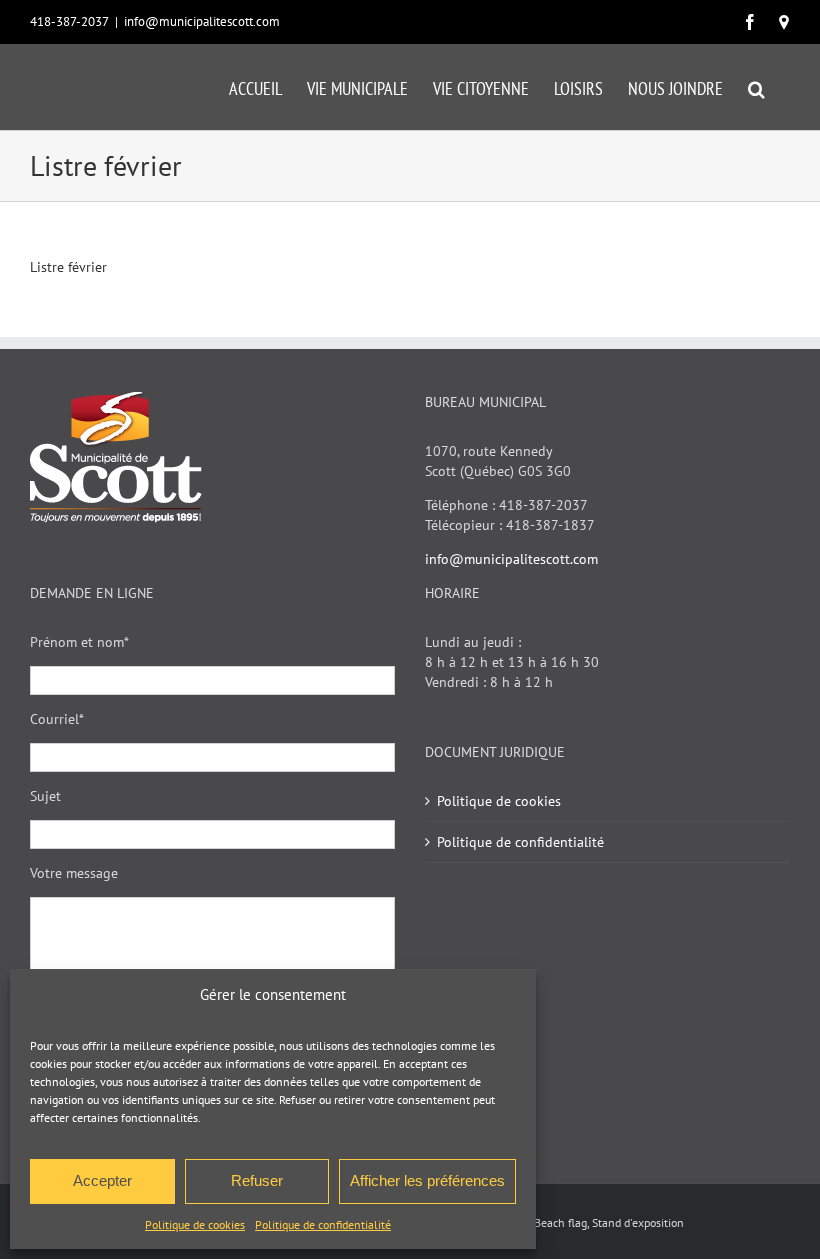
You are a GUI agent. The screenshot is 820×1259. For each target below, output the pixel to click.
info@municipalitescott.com (202, 21)
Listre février (68, 267)
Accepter (102, 1180)
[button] (756, 87)
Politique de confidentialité (323, 1224)
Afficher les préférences (427, 1180)
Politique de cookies (195, 1224)
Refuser (257, 1180)
